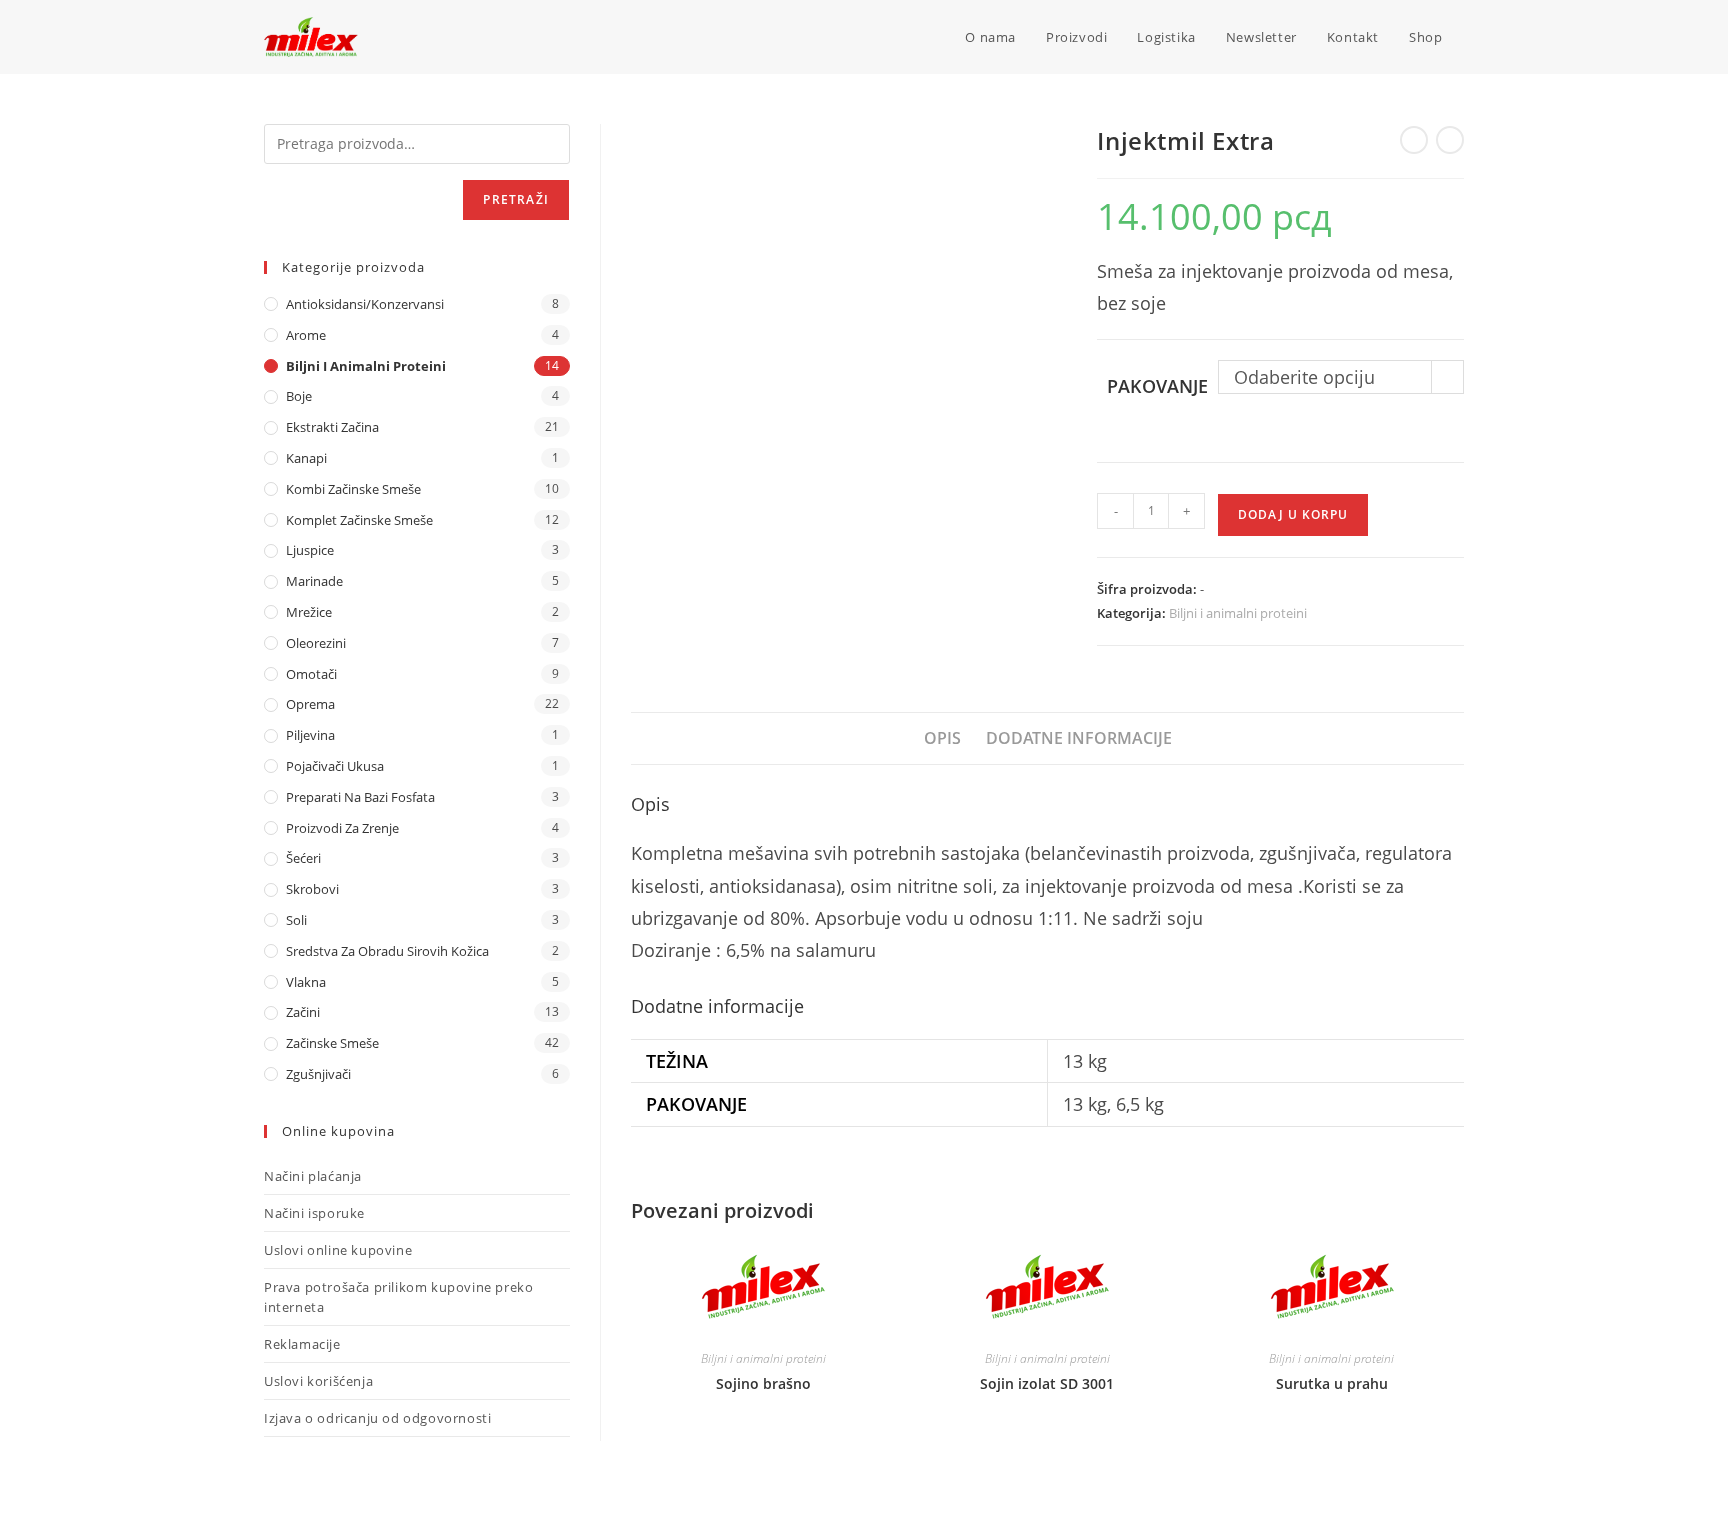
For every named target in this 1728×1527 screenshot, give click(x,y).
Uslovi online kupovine (338, 1250)
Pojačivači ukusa (335, 766)
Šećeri (303, 858)
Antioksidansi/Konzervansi (365, 304)
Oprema (310, 704)
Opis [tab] (942, 738)
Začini (303, 1012)
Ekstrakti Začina (332, 427)
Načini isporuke (314, 1213)
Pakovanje (1157, 386)
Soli (296, 920)
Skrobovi (312, 889)
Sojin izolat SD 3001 (1047, 1383)
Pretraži (516, 199)
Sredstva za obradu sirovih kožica (387, 951)
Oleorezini (316, 643)
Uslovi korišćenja (318, 1381)
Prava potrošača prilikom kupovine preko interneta (398, 1297)
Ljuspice (310, 550)
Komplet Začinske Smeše (359, 520)
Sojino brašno (763, 1383)
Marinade (314, 581)
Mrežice (309, 612)
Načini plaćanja (313, 1176)
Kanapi (306, 458)
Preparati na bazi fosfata (360, 797)
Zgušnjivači (318, 1074)
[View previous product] (1414, 140)
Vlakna (306, 982)
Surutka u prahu (1332, 1383)
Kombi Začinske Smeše (353, 489)
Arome (306, 335)
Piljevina (310, 735)
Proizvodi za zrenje (342, 828)
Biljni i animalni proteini (1238, 613)
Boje (299, 396)
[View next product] (1450, 140)
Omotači (311, 674)
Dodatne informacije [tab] (1079, 738)
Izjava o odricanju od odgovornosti (377, 1418)
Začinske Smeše (332, 1043)
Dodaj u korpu (1293, 514)
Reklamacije (302, 1344)
